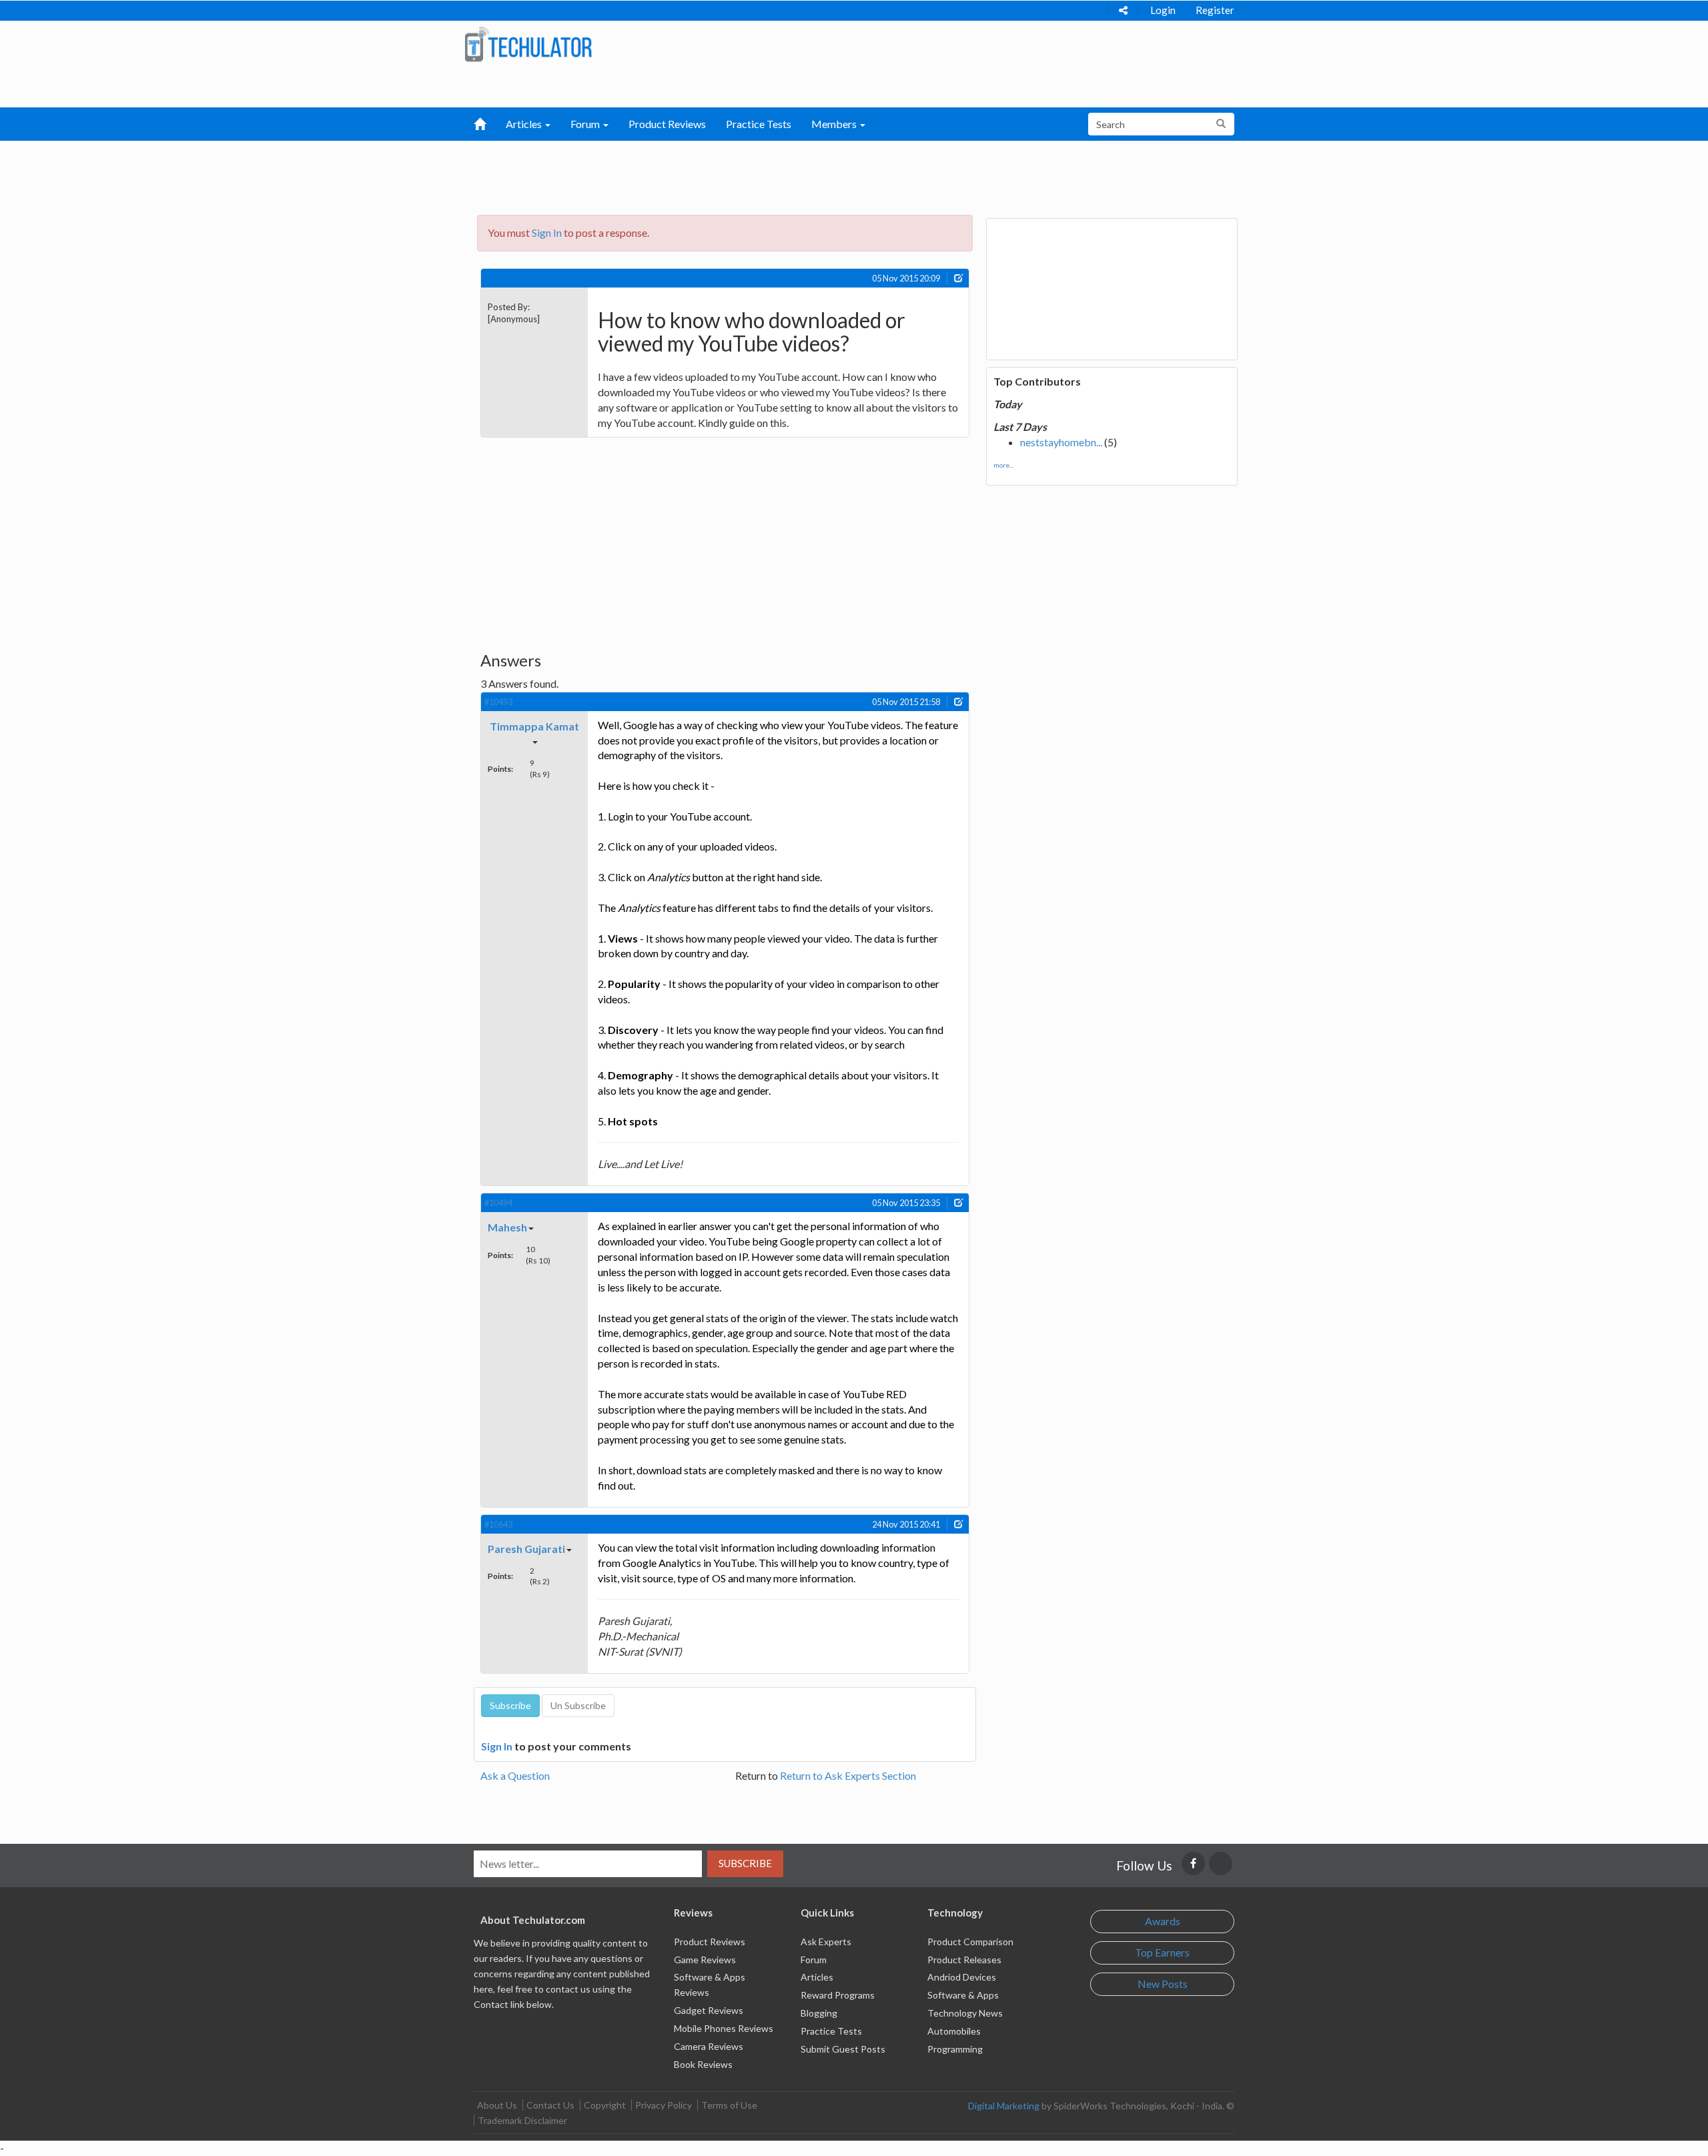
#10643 (498, 1524)
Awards (1163, 1921)
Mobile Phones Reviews (724, 2028)
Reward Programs (838, 1995)
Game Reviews (705, 1960)
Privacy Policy (664, 2105)
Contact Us (550, 2105)
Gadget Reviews (709, 2010)
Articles (817, 1977)
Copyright (605, 2105)
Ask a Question (515, 1775)
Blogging (819, 2013)
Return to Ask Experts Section (848, 1775)
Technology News (965, 2013)
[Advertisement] (785, 174)
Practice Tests (759, 124)
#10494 (498, 1203)
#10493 (498, 702)
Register (1215, 10)
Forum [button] (586, 124)
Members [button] (835, 124)
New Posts (1163, 1984)
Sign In (547, 232)
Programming (955, 2049)
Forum (814, 1960)
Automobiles (954, 2031)
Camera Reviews (709, 2046)
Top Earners (1162, 1952)
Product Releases (964, 1960)
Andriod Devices (962, 1977)
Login (1163, 10)
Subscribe (745, 1863)
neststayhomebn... (1061, 442)
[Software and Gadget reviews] (528, 44)
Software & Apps (963, 1995)
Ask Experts (826, 1942)
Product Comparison (970, 1942)
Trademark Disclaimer (522, 2120)
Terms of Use (729, 2105)
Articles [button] (525, 124)
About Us (497, 2105)
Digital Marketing (1004, 2106)
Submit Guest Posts (843, 2049)
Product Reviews (667, 124)
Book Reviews (703, 2064)
